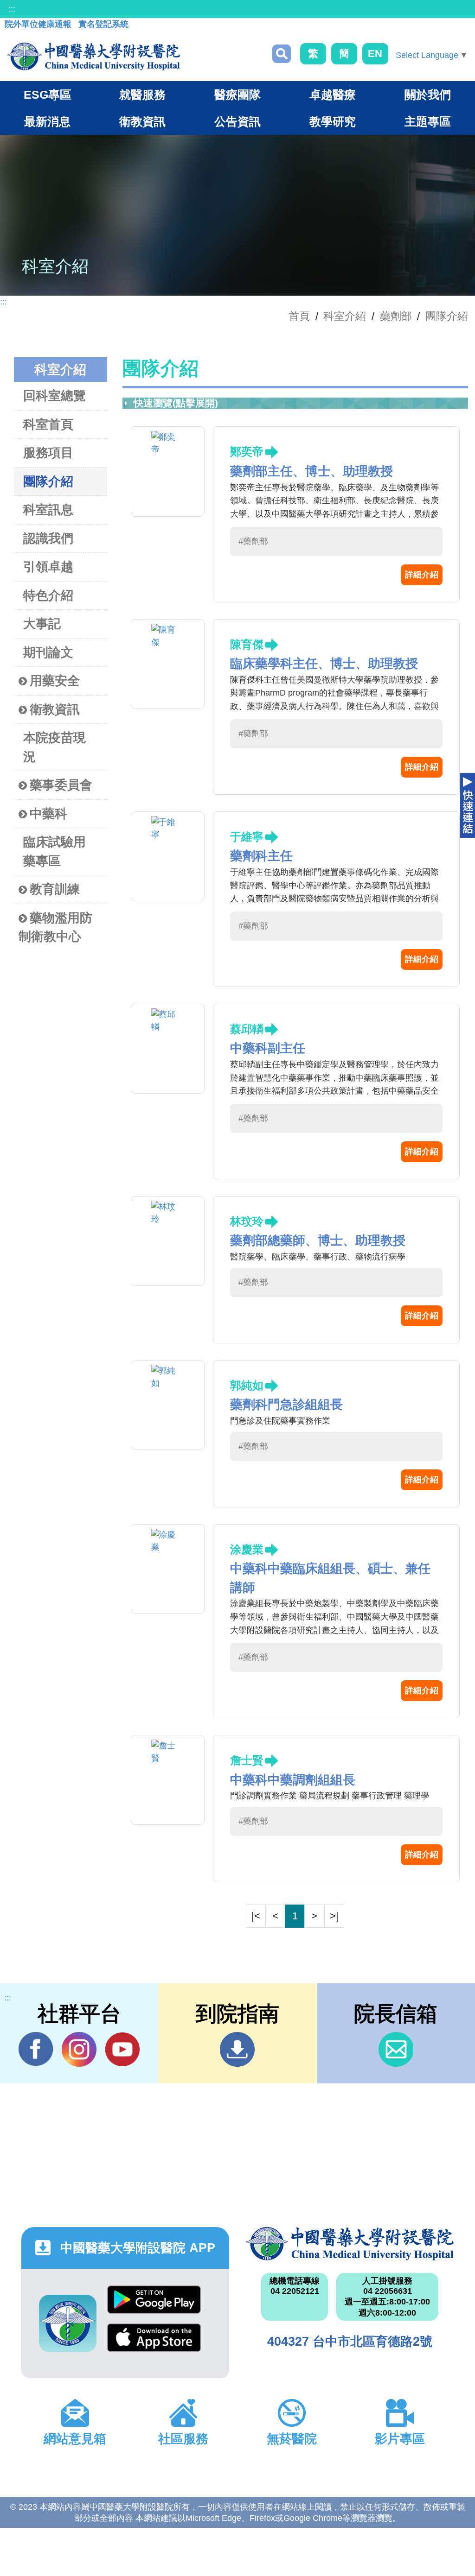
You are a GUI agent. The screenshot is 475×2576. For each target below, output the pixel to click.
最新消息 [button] (47, 121)
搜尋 (282, 54)
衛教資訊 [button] (142, 121)
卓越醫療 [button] (333, 95)
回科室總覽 (55, 396)
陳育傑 (247, 644)
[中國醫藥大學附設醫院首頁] (93, 57)
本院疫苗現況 (55, 747)
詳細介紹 (422, 575)
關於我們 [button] (428, 95)
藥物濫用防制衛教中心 (55, 927)
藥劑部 (396, 316)
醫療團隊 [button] (237, 95)
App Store (154, 2342)
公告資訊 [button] (237, 121)
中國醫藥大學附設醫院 (350, 2244)
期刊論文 (48, 652)
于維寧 (247, 837)
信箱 (396, 2049)
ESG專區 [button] (48, 95)
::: (12, 9)
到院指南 (237, 2049)
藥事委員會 (61, 785)
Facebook (36, 2049)
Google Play (154, 2304)
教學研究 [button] (333, 121)
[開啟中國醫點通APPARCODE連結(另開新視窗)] (68, 2323)
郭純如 (247, 1385)
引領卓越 (48, 567)
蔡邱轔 (247, 1029)
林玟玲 (247, 1221)
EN (375, 54)
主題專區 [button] (428, 121)
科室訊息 (48, 510)
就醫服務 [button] (142, 95)
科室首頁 (48, 424)
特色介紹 (48, 595)
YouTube (122, 2049)
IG (79, 2049)
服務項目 (48, 453)
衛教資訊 (55, 709)
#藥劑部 (253, 541)
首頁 (299, 316)
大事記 (42, 624)
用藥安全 (55, 681)
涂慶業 (247, 1549)
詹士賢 (247, 1760)
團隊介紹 (447, 316)
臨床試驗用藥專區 (55, 851)
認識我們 (48, 538)
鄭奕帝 (247, 452)
